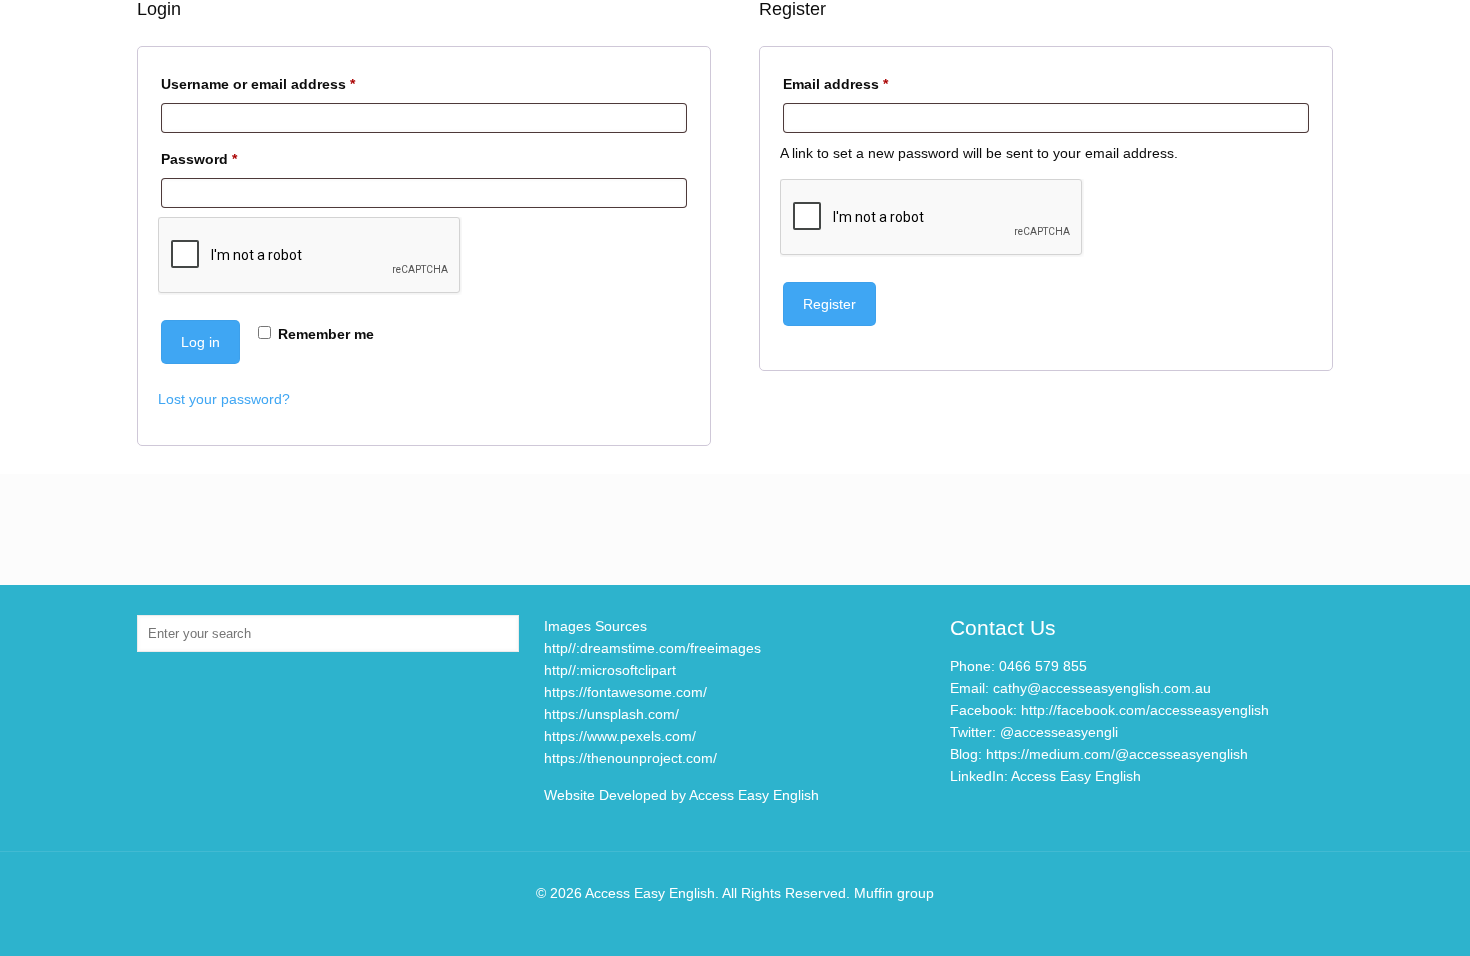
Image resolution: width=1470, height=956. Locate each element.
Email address (866, 83)
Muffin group (894, 893)
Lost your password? (224, 399)
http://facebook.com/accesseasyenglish (1145, 710)
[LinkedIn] (775, 924)
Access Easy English (1076, 776)
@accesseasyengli (1059, 732)
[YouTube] (748, 924)
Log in (200, 342)
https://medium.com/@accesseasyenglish (1117, 754)
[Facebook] (694, 924)
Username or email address (288, 83)
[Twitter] (721, 924)
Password (229, 158)
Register (829, 304)
